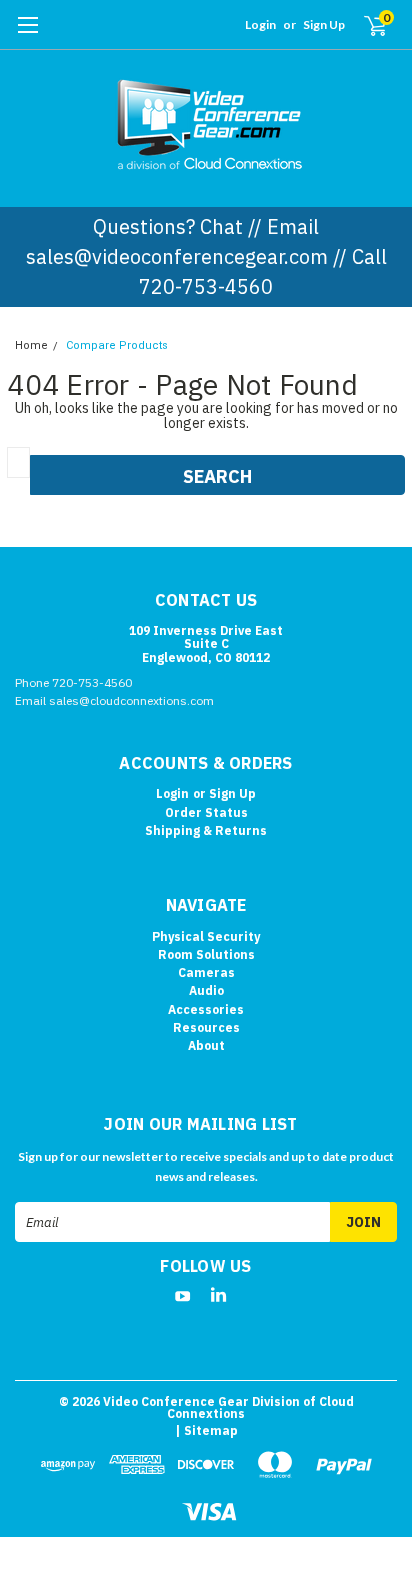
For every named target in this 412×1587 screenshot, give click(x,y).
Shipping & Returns (206, 830)
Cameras (206, 972)
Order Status (206, 812)
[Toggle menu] (27, 35)
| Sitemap (206, 1430)
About (206, 1045)
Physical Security (206, 936)
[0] (363, 25)
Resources (206, 1027)
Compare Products (117, 345)
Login (260, 24)
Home (31, 345)
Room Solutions (206, 954)
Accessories (206, 1009)
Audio (206, 990)
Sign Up (324, 24)
